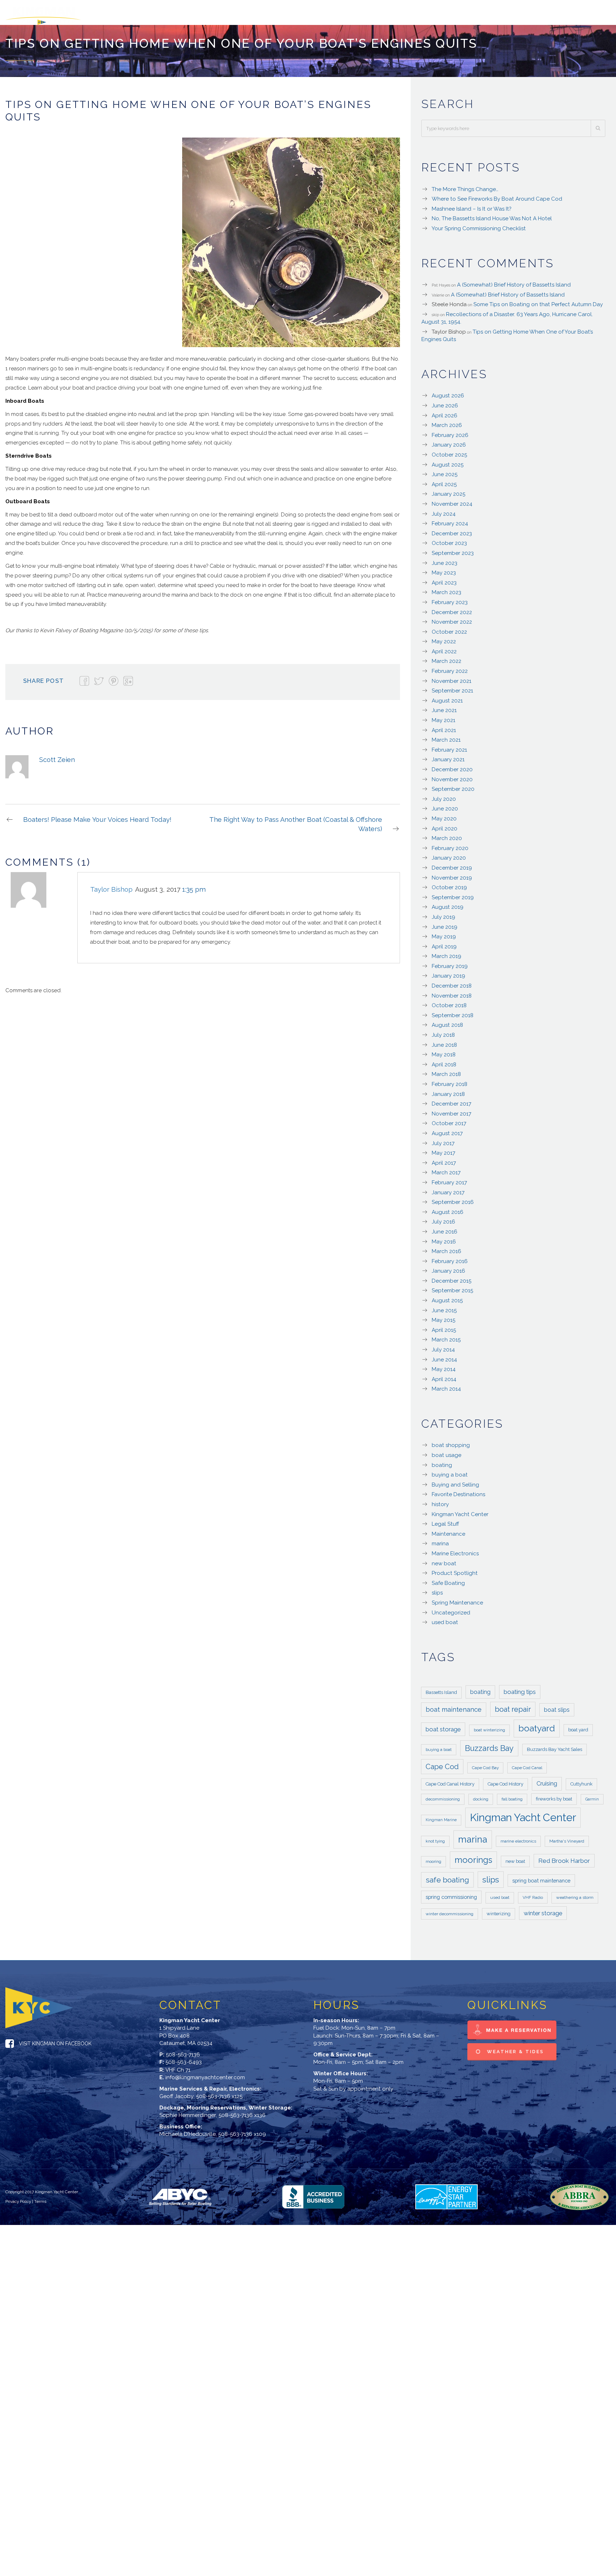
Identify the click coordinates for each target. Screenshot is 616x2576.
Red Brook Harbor (564, 1857)
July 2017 (443, 1140)
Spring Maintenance (457, 1599)
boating (442, 1462)
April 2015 (444, 1326)
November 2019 (452, 874)
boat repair (513, 1706)
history (440, 1501)
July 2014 (443, 1346)
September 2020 (453, 785)
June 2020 (445, 805)
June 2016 (445, 1228)
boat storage (443, 1726)
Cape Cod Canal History (450, 1780)
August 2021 (447, 697)
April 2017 (444, 1159)
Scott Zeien (57, 756)
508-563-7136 (183, 2051)
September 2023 (453, 550)
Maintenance (448, 1530)
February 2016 (450, 1258)
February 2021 (449, 746)
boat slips (557, 1706)
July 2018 (443, 1031)
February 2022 (450, 668)
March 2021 (446, 736)
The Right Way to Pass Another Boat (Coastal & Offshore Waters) (296, 821)
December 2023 (452, 530)
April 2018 (444, 1061)
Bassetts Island (441, 1689)
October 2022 (449, 628)
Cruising (547, 1780)
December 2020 (452, 766)
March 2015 (446, 1336)
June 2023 (445, 560)
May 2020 (444, 815)
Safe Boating (448, 1580)
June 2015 (444, 1307)
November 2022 (452, 618)
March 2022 (446, 658)
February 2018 (450, 1081)
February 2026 (450, 432)
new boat (444, 1560)
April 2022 (444, 648)
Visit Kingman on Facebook (55, 2040)
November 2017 (451, 1110)
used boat (445, 1619)
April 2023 (444, 579)
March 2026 (447, 422)
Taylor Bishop (449, 328)
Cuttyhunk (581, 1780)
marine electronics (518, 1838)
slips (437, 1589)
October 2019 (449, 884)
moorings (473, 1856)
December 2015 (451, 1277)
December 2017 (451, 1100)
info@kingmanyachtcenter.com (205, 2074)
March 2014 (446, 1385)
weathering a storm (575, 1894)
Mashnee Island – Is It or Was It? (471, 205)
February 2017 (449, 1179)
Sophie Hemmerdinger (188, 2112)
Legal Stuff (445, 1520)
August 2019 (448, 903)
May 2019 (444, 933)
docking (481, 1796)
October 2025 (449, 451)
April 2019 (444, 943)
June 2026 (445, 402)
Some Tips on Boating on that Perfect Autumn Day (538, 301)
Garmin (592, 1796)
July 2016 (443, 1218)
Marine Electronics (455, 1550)
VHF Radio (533, 1894)
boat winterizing (489, 1726)
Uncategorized (451, 1609)
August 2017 (447, 1130)
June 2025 (445, 471)
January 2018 (448, 1091)
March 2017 (446, 1169)
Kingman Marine (441, 1816)
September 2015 (452, 1287)
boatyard (537, 1725)
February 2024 (450, 520)
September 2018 (453, 1012)
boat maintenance (454, 1706)
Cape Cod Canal (527, 1764)
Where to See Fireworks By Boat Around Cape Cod (497, 195)
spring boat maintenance (541, 1877)
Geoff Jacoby (176, 2093)
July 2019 (443, 913)
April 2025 (444, 481)
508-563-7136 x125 (219, 2093)
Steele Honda (449, 301)
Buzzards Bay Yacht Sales (555, 1746)
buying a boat (450, 1471)
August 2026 (448, 392)
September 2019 (453, 894)
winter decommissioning (450, 1910)
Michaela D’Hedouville (188, 2131)
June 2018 (444, 1041)
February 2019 (450, 963)
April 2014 (444, 1376)
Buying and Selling (455, 1481)
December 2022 (452, 609)
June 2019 (445, 923)
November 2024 (452, 500)
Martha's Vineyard (567, 1838)
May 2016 (444, 1238)
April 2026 (445, 412)
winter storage (543, 1910)
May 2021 (443, 717)
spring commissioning (451, 1893)
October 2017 (449, 1120)
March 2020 (447, 835)
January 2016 (448, 1267)
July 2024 (444, 510)
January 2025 (448, 490)
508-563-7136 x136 (242, 2112)
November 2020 (452, 776)
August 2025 (448, 461)
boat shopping (451, 1442)
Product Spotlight (455, 1570)
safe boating (447, 1876)
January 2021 (448, 756)
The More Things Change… (465, 186)
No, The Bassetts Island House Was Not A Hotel (492, 215)
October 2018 (449, 1002)
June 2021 (444, 707)
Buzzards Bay (489, 1745)
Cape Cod (442, 1763)
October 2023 (449, 540)
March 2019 (446, 953)
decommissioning (443, 1796)
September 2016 (453, 1199)
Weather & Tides (514, 2048)
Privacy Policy (18, 2198)
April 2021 (444, 727)
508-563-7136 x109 (242, 2131)
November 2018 (452, 992)
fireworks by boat (554, 1795)
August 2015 (447, 1297)
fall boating (512, 1796)
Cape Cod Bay (485, 1764)
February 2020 (450, 845)
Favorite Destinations (458, 1491)
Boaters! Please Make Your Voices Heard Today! (97, 816)
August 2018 (447, 1021)
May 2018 (444, 1051)
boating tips (520, 1688)
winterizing (499, 1910)
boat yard (578, 1726)
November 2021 (451, 678)
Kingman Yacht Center (460, 1511)
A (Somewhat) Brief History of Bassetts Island (514, 281)
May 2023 (444, 569)
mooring (433, 1858)
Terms (40, 2198)
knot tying (435, 1838)
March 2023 (446, 589)
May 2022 (444, 638)
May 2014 (444, 1366)
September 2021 (452, 687)
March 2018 (446, 1071)
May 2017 (443, 1149)
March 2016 (446, 1248)
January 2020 (449, 854)
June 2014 (444, 1356)
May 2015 (443, 1317)
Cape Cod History (505, 1780)
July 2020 (444, 795)
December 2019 (452, 864)
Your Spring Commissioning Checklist (479, 225)
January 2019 (448, 972)
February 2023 (450, 599)
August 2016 (448, 1209)
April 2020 (445, 825)
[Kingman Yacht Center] (77, 11)
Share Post (43, 677)
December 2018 (452, 982)
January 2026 (449, 441)
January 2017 (448, 1189)
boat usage (446, 1452)
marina (440, 1540)
